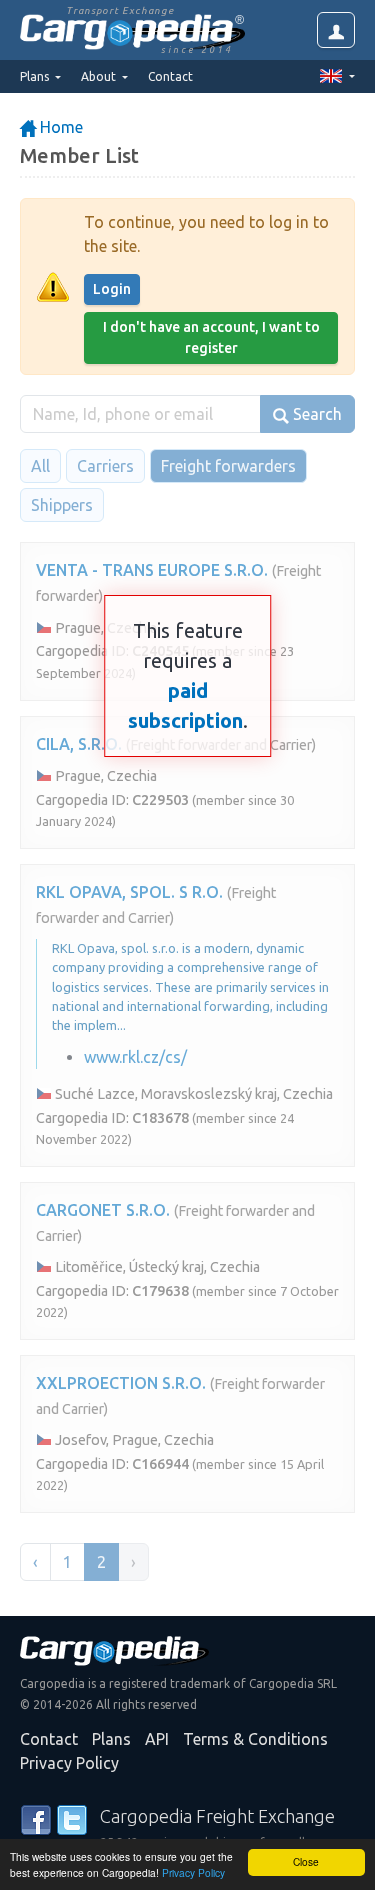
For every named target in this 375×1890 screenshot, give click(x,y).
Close (306, 1861)
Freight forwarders (228, 466)
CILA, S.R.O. (79, 744)
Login (112, 289)
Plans (111, 1739)
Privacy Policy (193, 1872)
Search (315, 414)
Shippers (62, 505)
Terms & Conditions (255, 1739)
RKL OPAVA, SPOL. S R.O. (129, 892)
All (40, 466)
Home (59, 127)
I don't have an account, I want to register (211, 337)
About (100, 76)
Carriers (105, 466)
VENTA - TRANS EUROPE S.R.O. (152, 570)
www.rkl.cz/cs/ (135, 1057)
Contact (170, 76)
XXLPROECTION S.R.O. (121, 1383)
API (157, 1739)
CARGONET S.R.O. (103, 1210)
